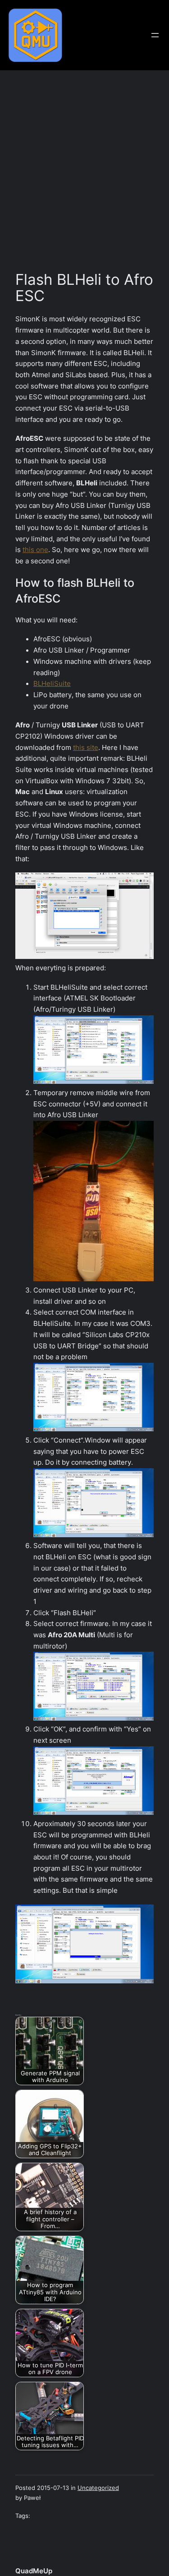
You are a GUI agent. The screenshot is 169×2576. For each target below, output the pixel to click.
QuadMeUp (34, 2571)
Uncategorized (98, 2488)
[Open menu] (155, 35)
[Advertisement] (84, 175)
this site (86, 748)
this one (35, 550)
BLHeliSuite (52, 684)
